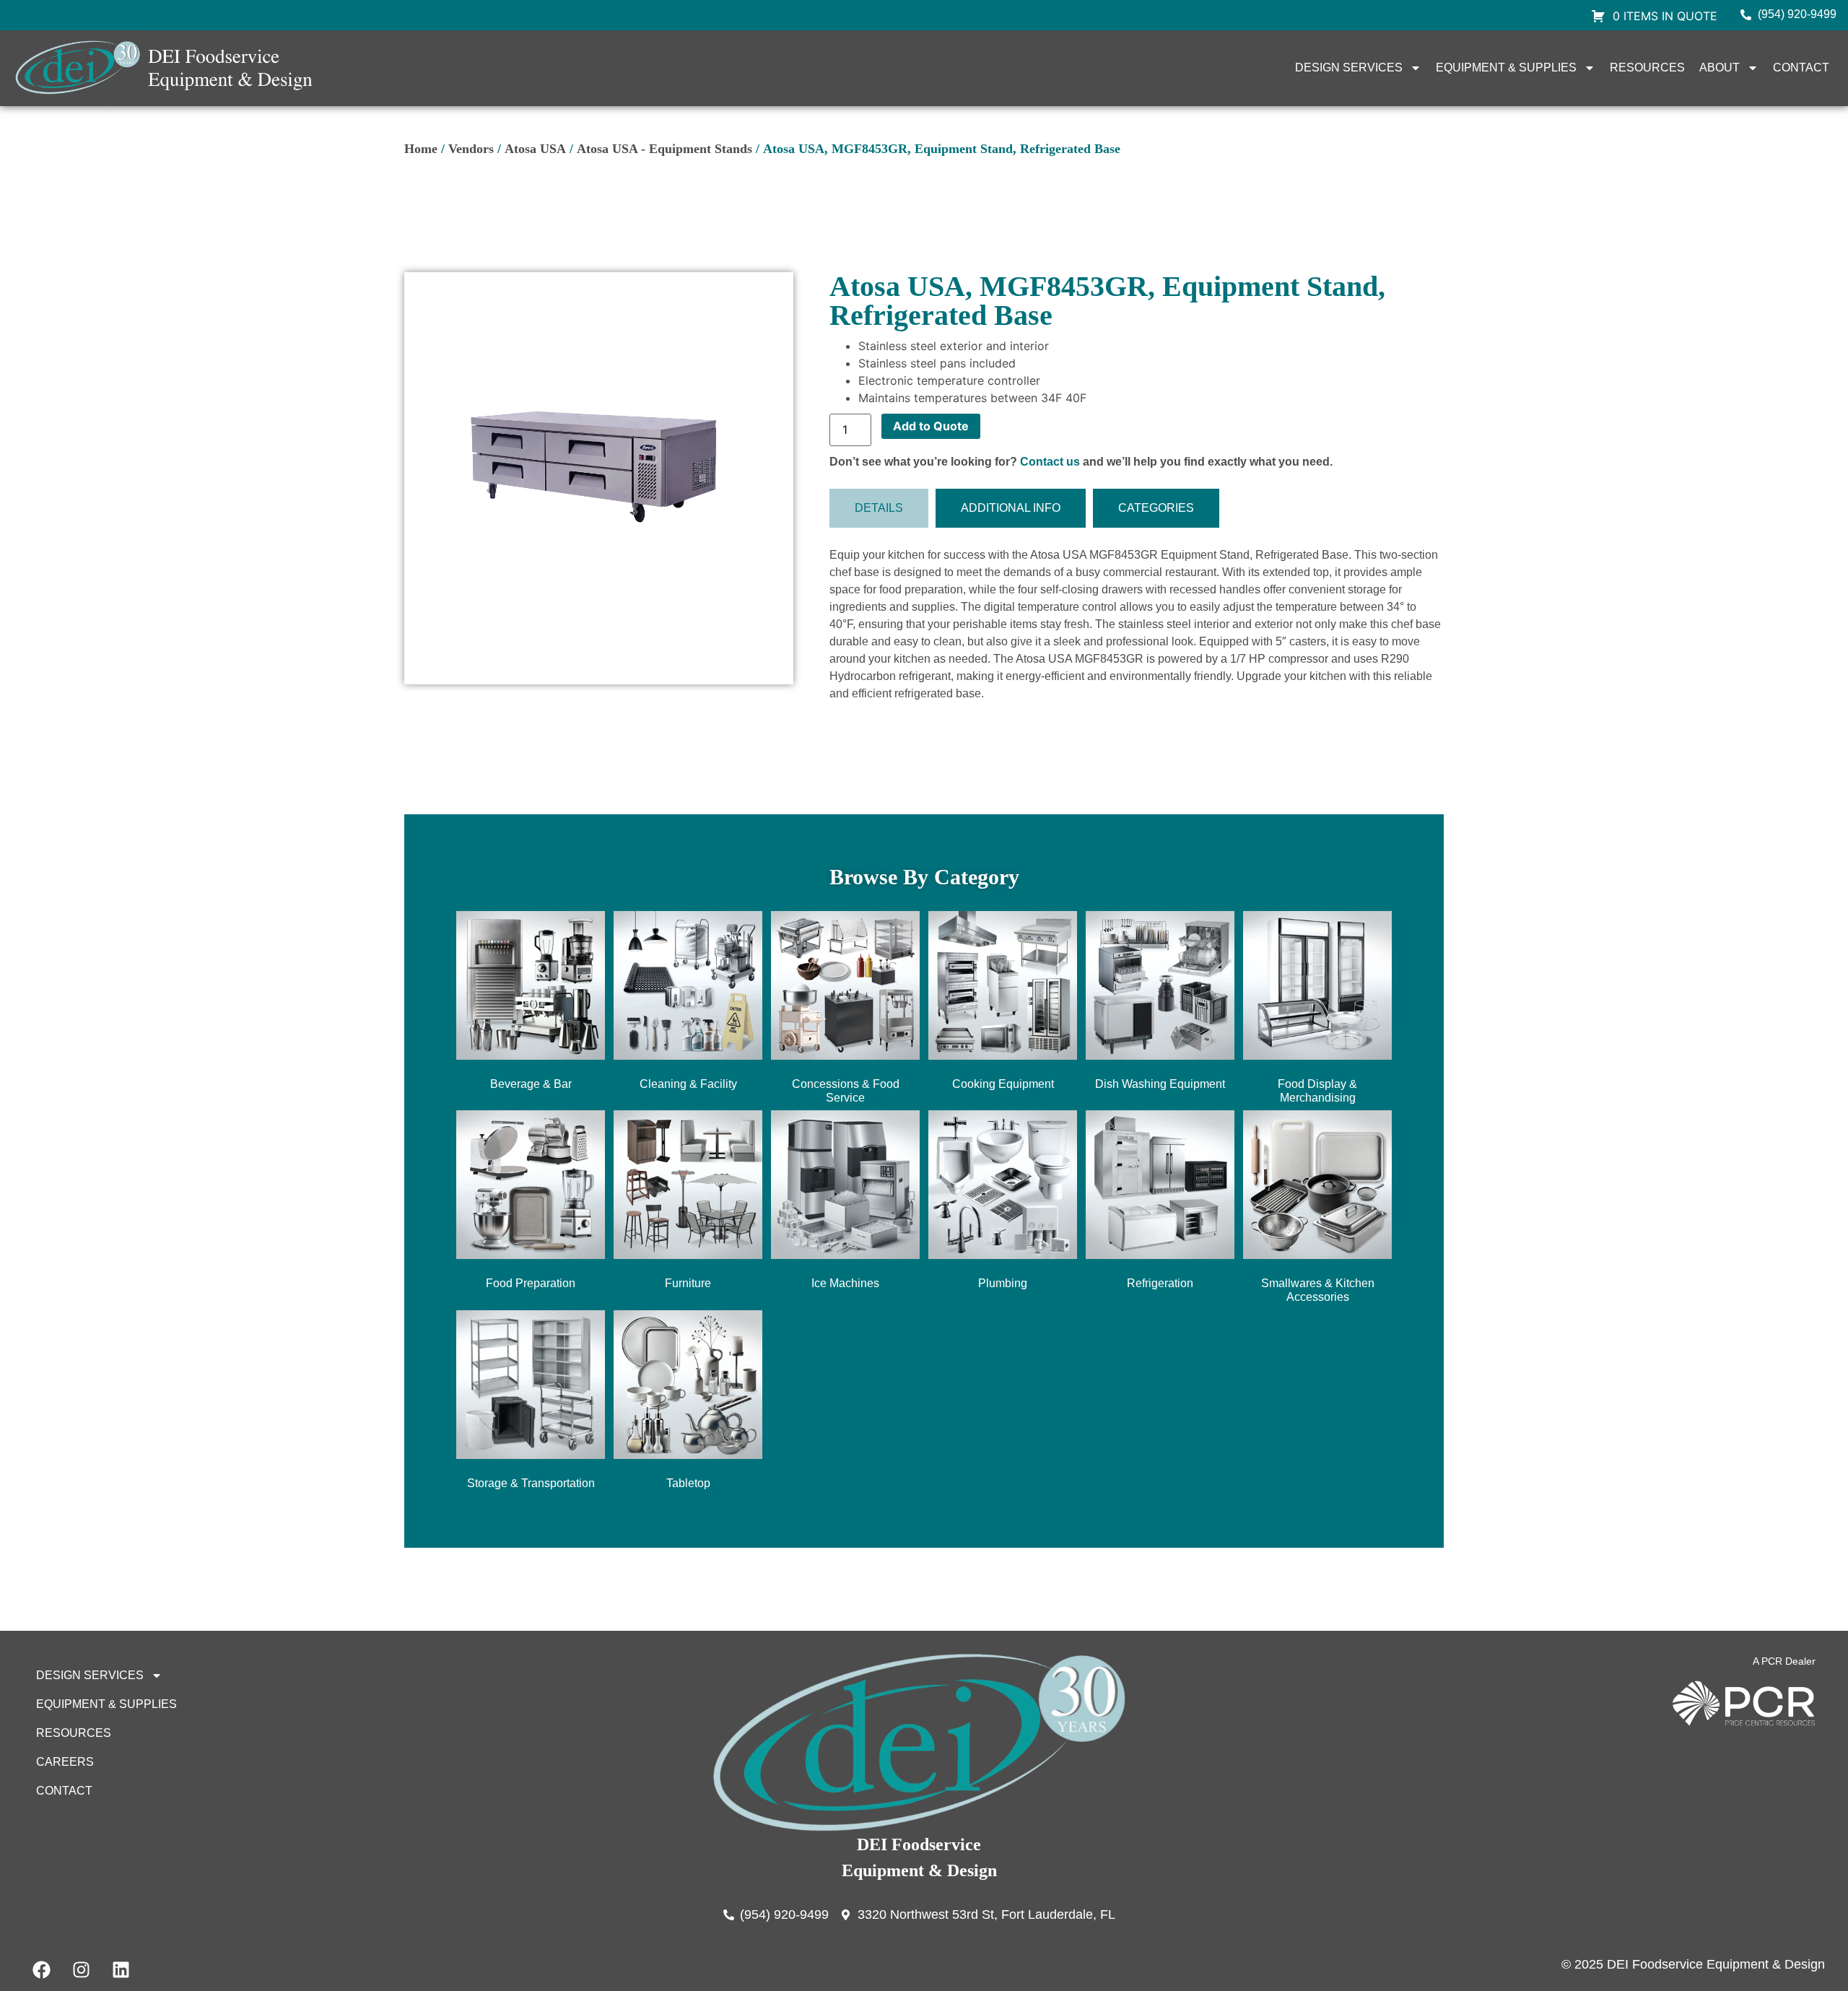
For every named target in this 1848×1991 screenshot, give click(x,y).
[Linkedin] (121, 1969)
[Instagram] (81, 1969)
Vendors (471, 149)
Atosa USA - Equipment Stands (664, 149)
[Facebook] (41, 1969)
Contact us (1050, 462)
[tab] (879, 508)
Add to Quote (931, 426)
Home (421, 149)
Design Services (1349, 67)
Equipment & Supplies (1506, 67)
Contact (1801, 67)
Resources (1647, 67)
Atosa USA (535, 149)
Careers (65, 1762)
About (1720, 67)
